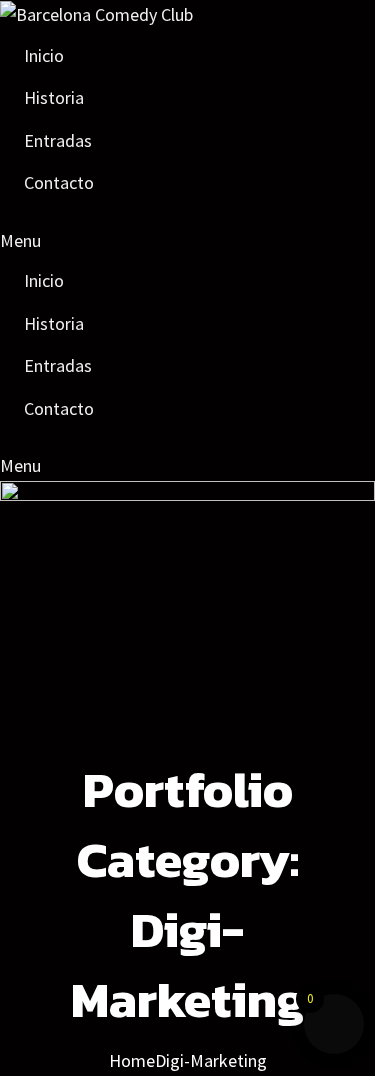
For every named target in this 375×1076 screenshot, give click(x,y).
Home (132, 1060)
